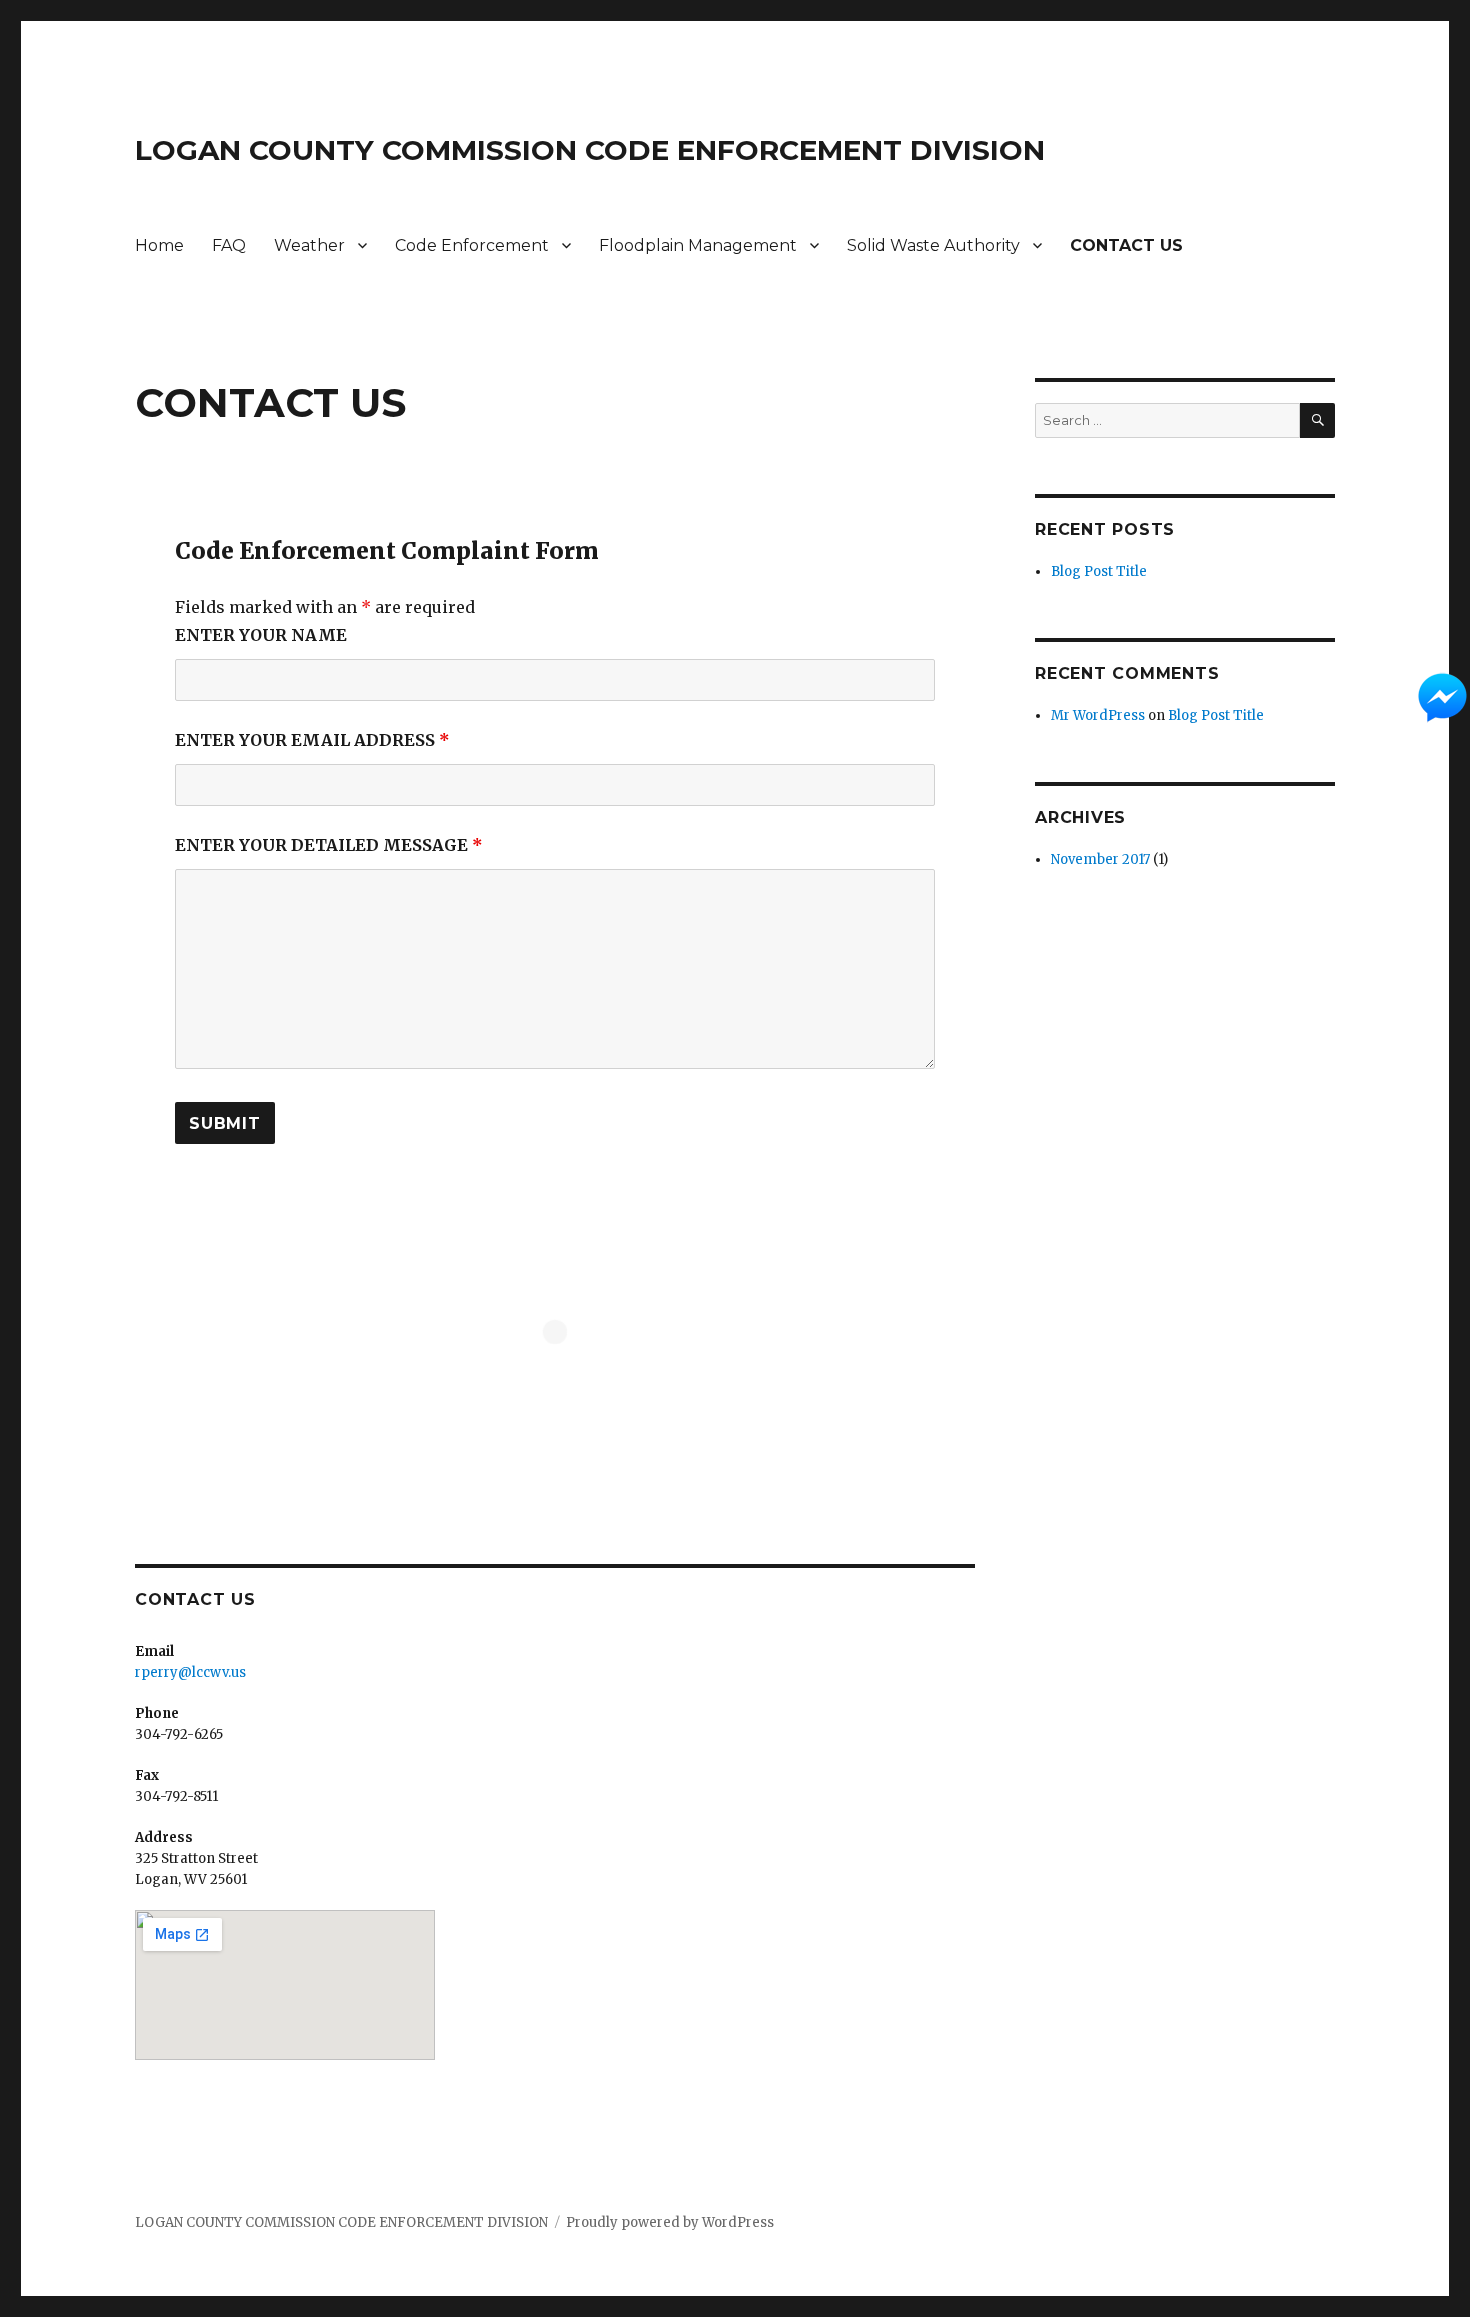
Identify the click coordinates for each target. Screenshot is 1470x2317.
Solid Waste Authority (933, 245)
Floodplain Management (698, 245)
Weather (309, 245)
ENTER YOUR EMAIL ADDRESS (312, 740)
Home (159, 245)
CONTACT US (1126, 245)
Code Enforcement (472, 245)
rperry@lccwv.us (190, 1672)
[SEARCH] (1317, 420)
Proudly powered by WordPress (670, 2222)
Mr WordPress (1098, 715)
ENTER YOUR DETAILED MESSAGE (329, 845)
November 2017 (1100, 859)
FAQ (229, 245)
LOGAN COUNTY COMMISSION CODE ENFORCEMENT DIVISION (590, 150)
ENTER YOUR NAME (261, 635)
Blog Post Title (1099, 571)
